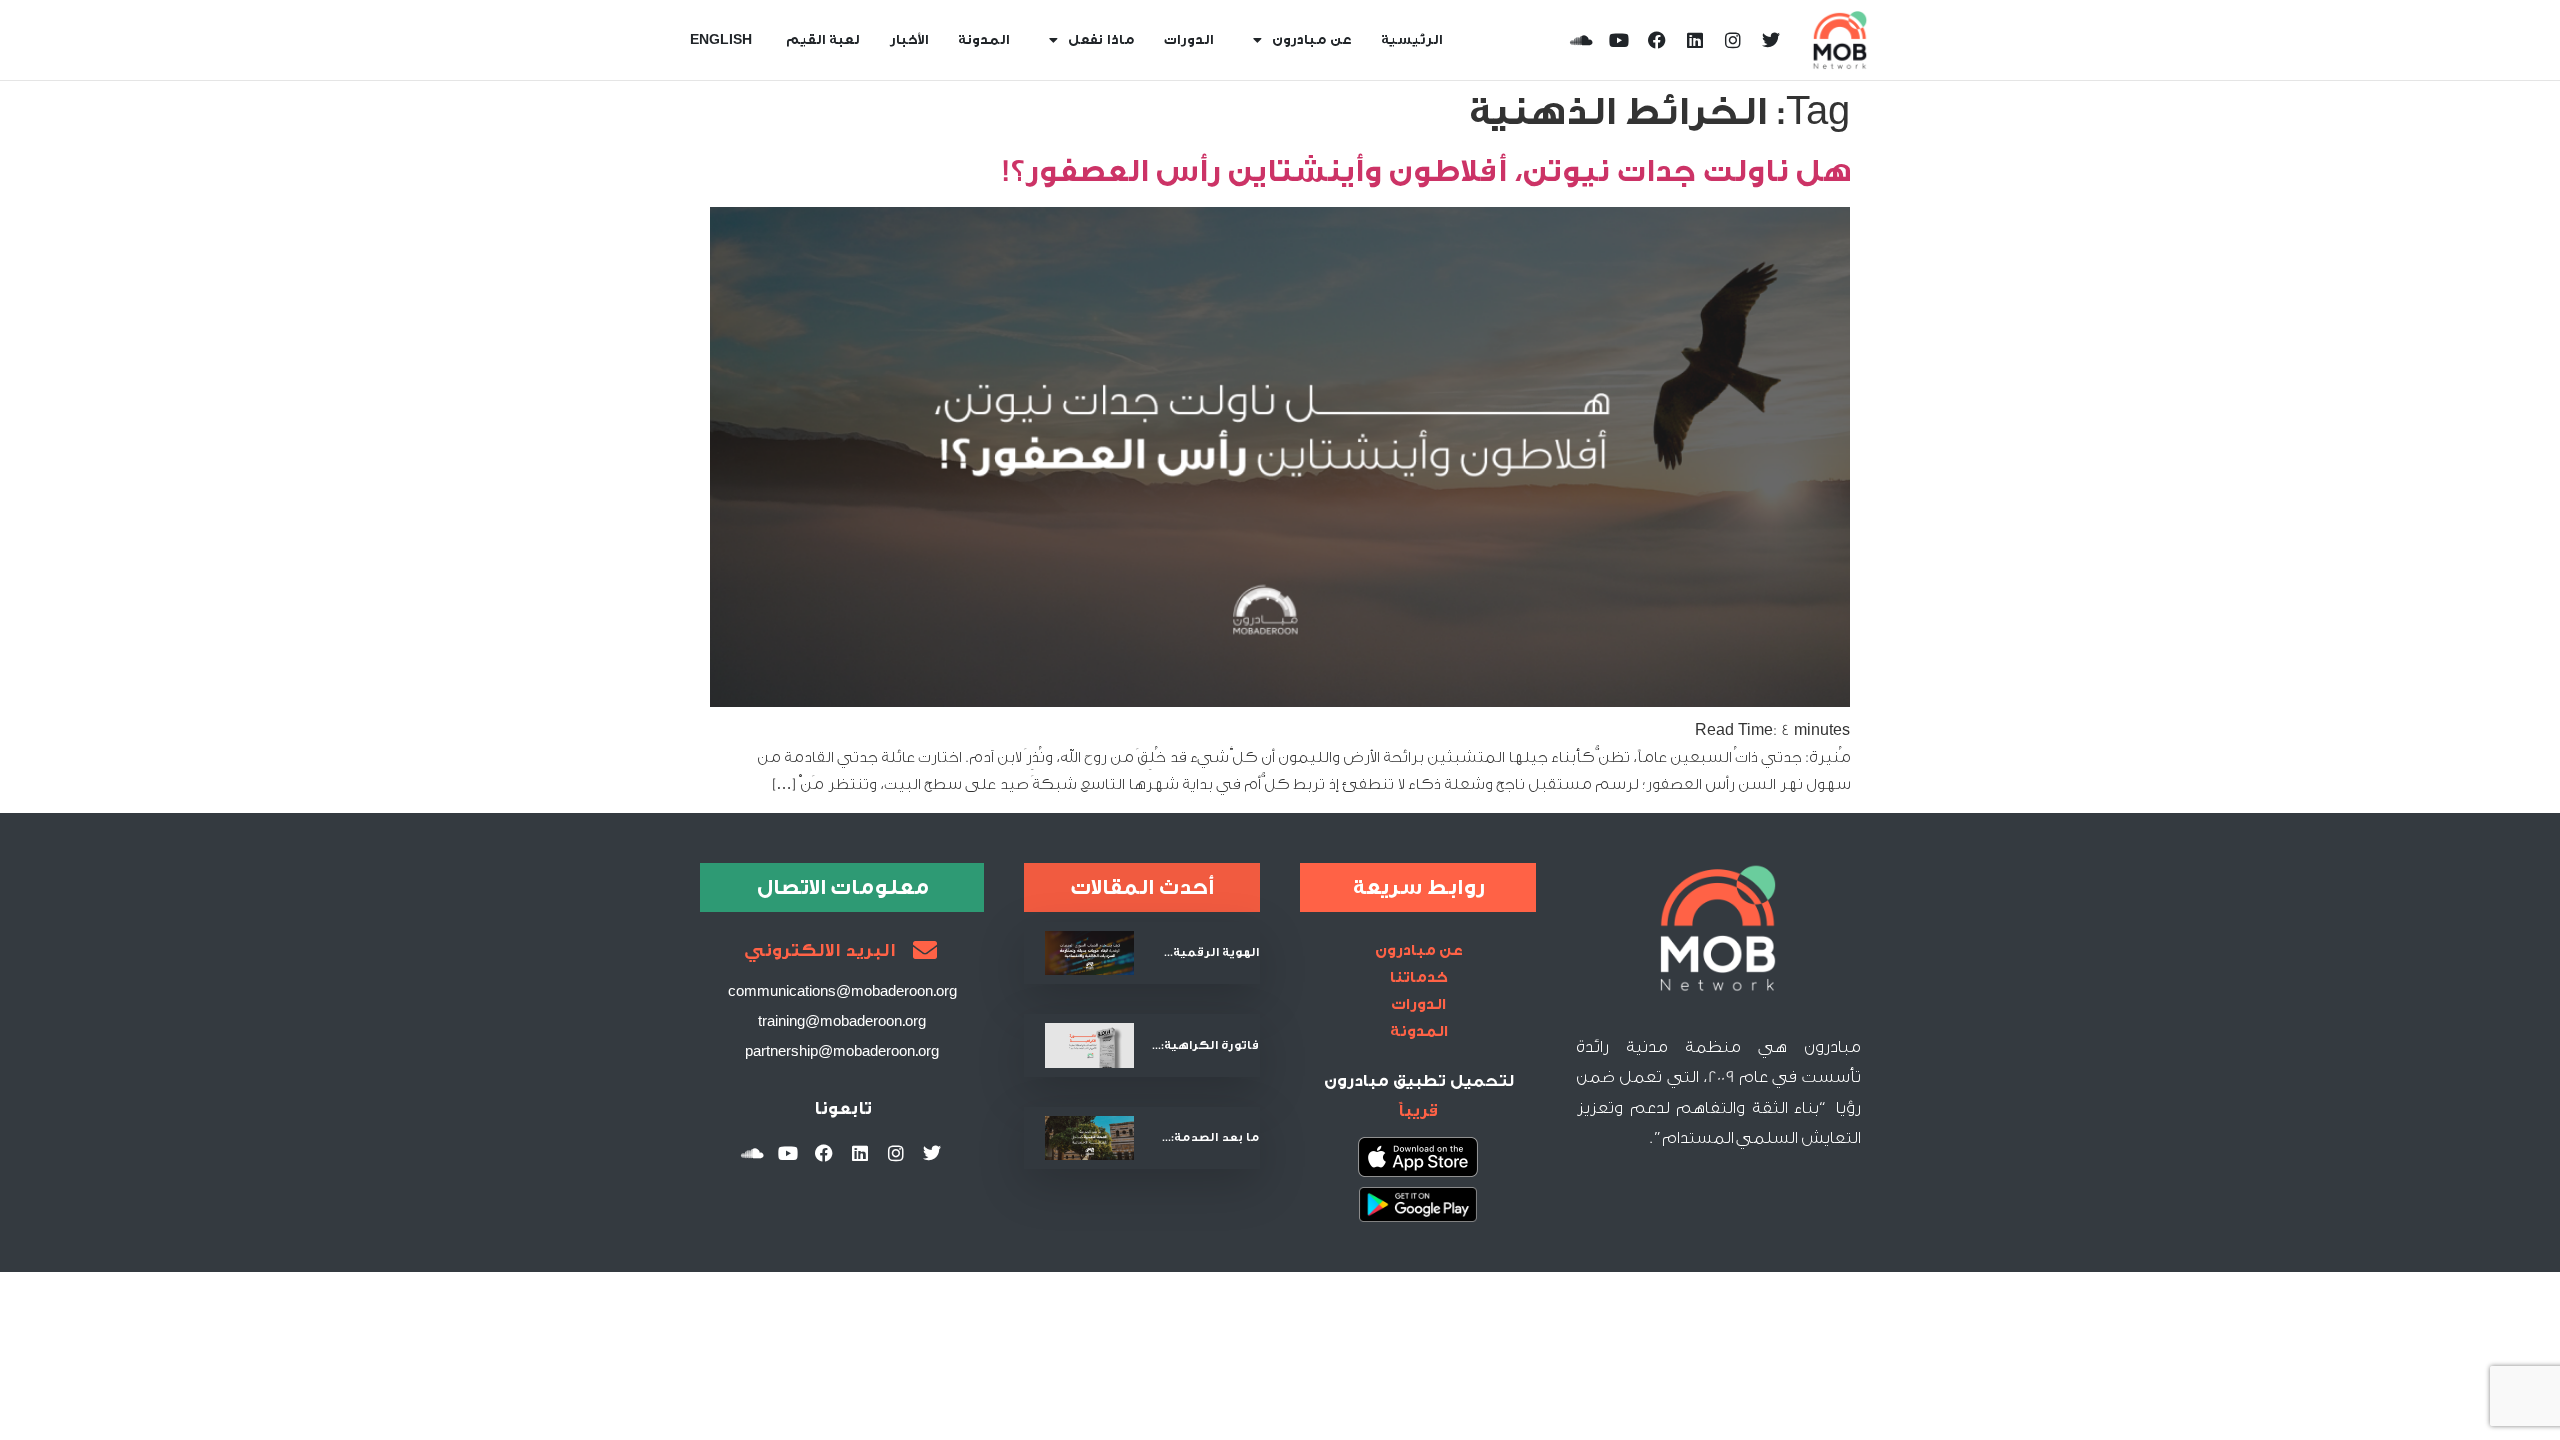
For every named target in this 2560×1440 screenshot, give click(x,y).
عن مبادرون (1311, 39)
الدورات (1188, 39)
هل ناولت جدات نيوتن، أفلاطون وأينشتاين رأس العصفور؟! (1425, 172)
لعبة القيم (822, 39)
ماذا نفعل (1101, 39)
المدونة (983, 39)
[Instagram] (1733, 40)
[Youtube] (1619, 40)
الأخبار (908, 39)
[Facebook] (1657, 40)
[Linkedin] (1695, 40)
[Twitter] (1771, 40)
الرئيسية (1411, 39)
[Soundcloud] (1581, 40)
